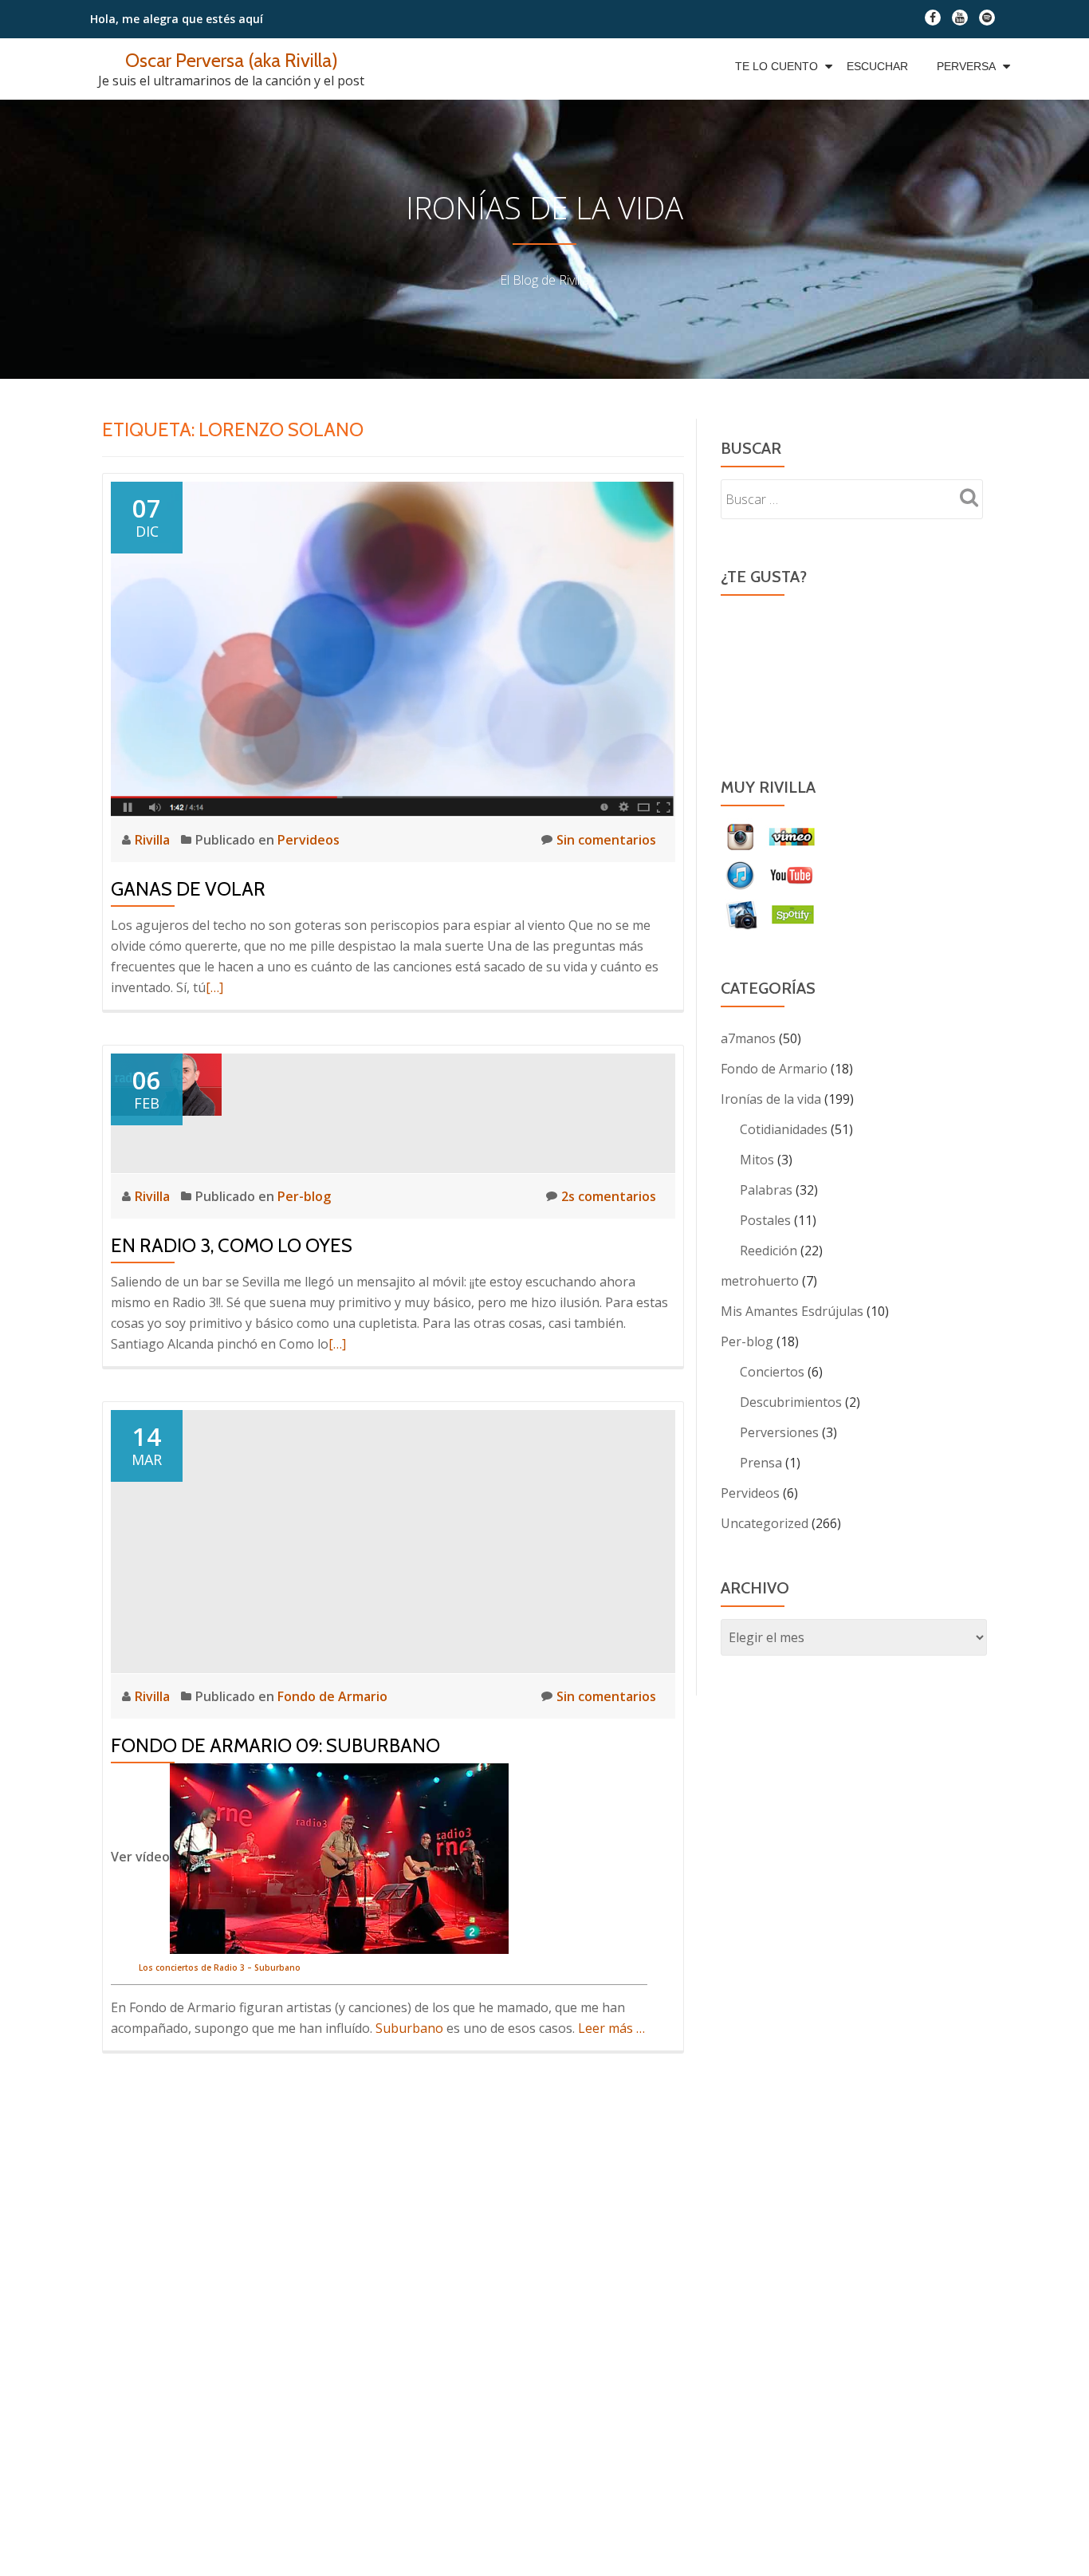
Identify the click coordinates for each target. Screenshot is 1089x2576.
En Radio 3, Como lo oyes (232, 1245)
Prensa (761, 1463)
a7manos (748, 1038)
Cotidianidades (784, 1129)
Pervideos (309, 840)
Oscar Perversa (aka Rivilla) (232, 60)
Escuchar (877, 66)
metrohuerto (760, 1281)
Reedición (769, 1251)
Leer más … (611, 2028)
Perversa (966, 66)
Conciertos (772, 1372)
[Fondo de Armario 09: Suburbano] (393, 1540)
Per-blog (304, 1196)
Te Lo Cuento (776, 66)
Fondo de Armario (332, 1696)
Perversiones (779, 1432)
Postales (765, 1220)
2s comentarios (609, 1196)
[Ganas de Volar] (393, 648)
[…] (214, 987)
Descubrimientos (791, 1402)
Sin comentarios (606, 840)
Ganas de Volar (188, 889)
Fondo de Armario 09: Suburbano (275, 1745)
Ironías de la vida (771, 1099)
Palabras (766, 1190)
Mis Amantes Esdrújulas (792, 1311)
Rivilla (154, 840)
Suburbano (409, 2028)
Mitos (757, 1160)
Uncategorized (765, 1523)
